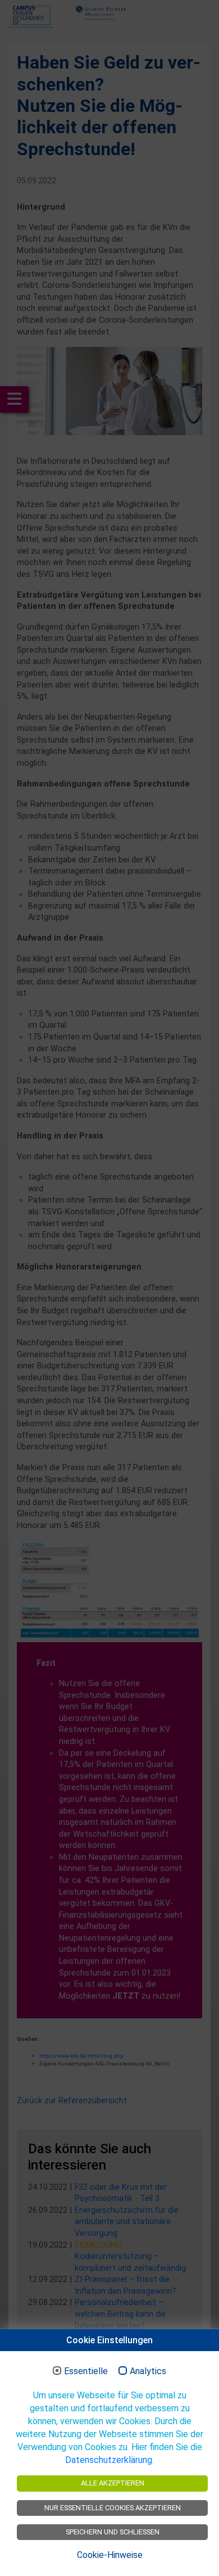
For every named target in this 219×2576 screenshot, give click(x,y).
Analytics (148, 2371)
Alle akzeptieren (113, 2483)
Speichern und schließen (113, 2532)
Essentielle (86, 2371)
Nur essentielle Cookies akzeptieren (113, 2508)
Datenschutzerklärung (109, 2460)
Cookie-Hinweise (110, 2555)
